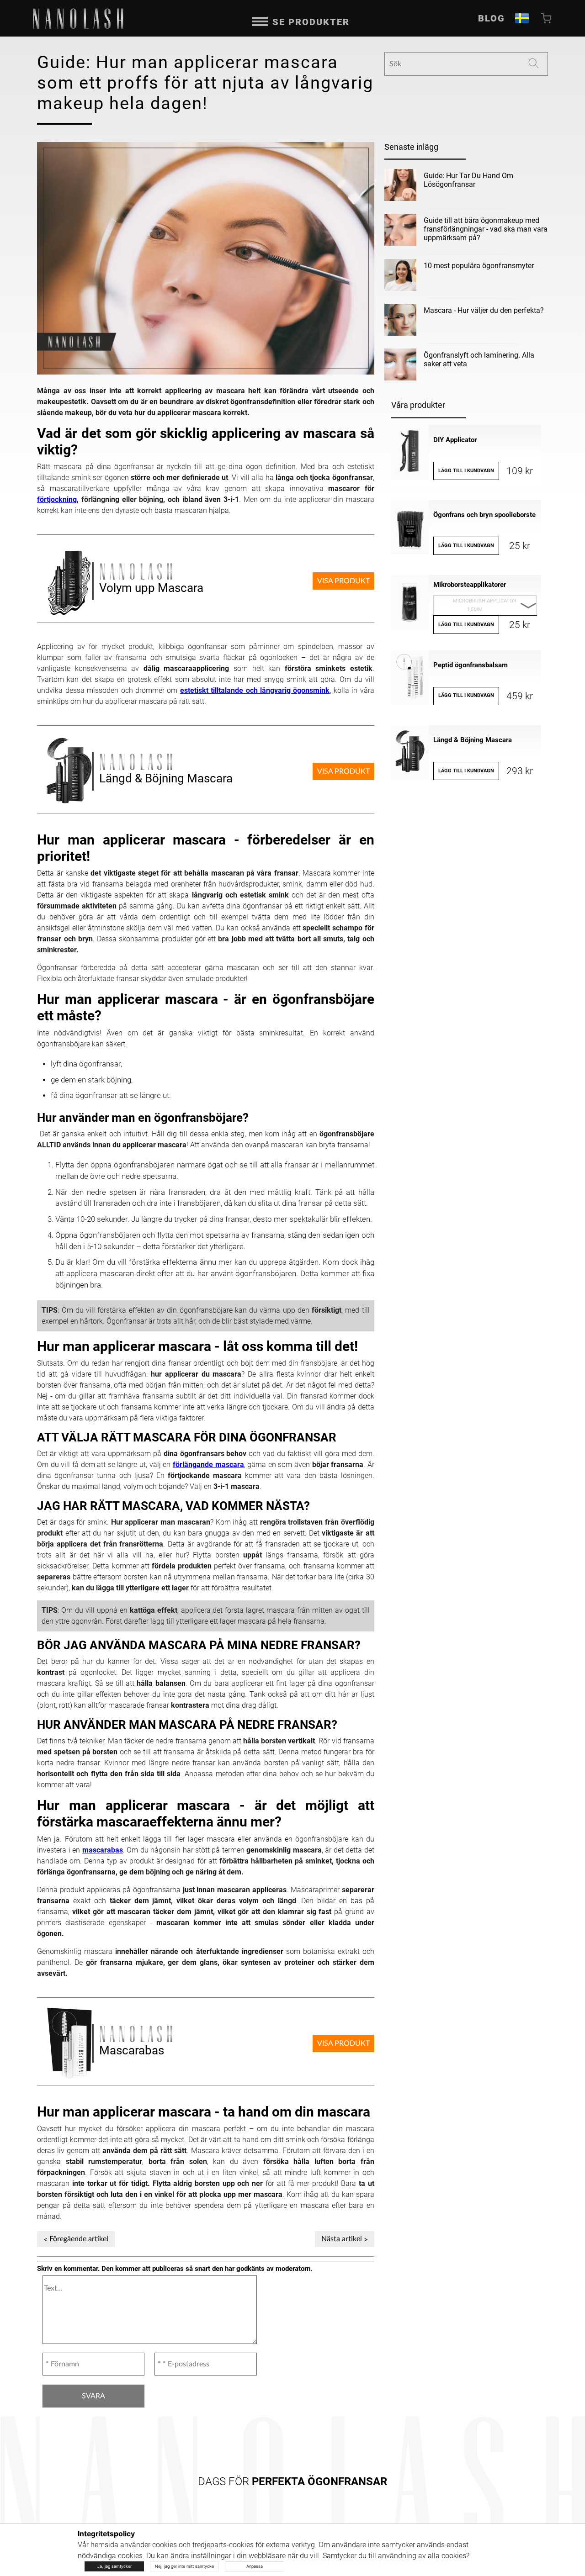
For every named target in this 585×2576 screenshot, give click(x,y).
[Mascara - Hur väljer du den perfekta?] (400, 322)
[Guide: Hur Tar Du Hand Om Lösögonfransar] (400, 187)
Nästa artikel (342, 2239)
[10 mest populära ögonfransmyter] (400, 277)
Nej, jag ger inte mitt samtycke (184, 2566)
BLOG (492, 18)
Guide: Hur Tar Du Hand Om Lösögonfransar (468, 180)
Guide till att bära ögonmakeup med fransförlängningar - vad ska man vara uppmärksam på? (486, 229)
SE (522, 18)
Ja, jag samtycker (114, 2566)
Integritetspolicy (106, 2534)
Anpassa (255, 2566)
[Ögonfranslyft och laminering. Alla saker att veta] (400, 366)
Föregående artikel (79, 2239)
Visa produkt (343, 581)
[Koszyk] (547, 18)
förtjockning (57, 499)
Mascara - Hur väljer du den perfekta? (484, 310)
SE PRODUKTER (311, 22)
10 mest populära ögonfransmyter (479, 266)
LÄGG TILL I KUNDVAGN (466, 471)
